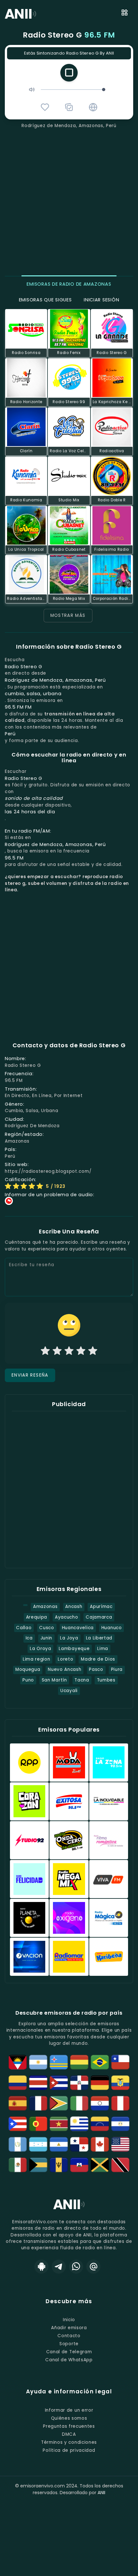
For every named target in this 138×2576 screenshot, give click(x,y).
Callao (24, 1628)
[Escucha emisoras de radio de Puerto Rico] (18, 2124)
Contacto (69, 2336)
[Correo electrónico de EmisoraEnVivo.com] (93, 2267)
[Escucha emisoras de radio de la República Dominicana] (79, 2083)
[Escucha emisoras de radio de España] (18, 2103)
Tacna (82, 1680)
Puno (28, 1680)
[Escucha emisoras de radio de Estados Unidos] (120, 2144)
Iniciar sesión (101, 300)
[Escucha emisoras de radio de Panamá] (79, 2144)
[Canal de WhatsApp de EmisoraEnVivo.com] (76, 2267)
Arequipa (37, 1617)
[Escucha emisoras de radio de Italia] (79, 2103)
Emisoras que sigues (45, 300)
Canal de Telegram (69, 2352)
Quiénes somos (69, 2418)
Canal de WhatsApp (69, 2360)
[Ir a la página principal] (69, 2209)
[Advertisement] (69, 201)
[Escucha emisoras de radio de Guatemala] (18, 2144)
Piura (117, 1669)
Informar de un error (69, 2410)
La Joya (69, 1638)
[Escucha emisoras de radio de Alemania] (100, 2083)
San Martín (54, 1680)
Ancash (74, 1607)
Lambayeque (74, 1649)
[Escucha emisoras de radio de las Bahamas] (38, 2165)
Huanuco (112, 1628)
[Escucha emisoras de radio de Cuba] (59, 2083)
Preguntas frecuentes (69, 2426)
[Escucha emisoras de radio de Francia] (38, 2103)
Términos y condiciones (69, 2442)
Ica (29, 1638)
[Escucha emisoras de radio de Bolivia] (79, 2062)
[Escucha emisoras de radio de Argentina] (38, 2062)
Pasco (96, 1669)
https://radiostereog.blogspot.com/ (48, 1171)
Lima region (37, 1659)
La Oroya (40, 1649)
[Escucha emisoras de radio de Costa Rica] (38, 2083)
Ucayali (69, 1691)
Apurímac (101, 1607)
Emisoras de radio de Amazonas (69, 284)
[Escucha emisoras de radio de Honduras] (38, 2144)
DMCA (69, 2434)
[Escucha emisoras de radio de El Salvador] (120, 2124)
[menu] (125, 14)
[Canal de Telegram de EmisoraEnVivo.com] (59, 2267)
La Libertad (99, 1638)
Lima (103, 1649)
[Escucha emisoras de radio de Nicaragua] (59, 2144)
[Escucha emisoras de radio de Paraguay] (100, 2103)
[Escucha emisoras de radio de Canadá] (100, 2144)
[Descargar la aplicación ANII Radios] (41, 2267)
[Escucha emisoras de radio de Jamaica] (100, 2165)
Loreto (65, 1659)
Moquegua (28, 1669)
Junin (46, 1638)
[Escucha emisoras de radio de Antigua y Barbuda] (18, 2062)
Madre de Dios (98, 1659)
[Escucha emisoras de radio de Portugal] (38, 2124)
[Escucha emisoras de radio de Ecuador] (120, 2083)
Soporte (69, 2344)
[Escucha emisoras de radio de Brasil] (100, 2062)
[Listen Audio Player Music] (93, 107)
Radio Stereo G (69, 35)
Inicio (69, 2320)
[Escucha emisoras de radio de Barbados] (59, 2165)
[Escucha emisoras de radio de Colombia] (18, 2083)
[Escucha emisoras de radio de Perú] (120, 2103)
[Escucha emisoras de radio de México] (18, 2165)
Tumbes (106, 1680)
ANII (101, 2493)
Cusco (47, 1628)
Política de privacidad (69, 2450)
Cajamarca (99, 1617)
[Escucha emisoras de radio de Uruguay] (79, 2124)
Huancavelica (78, 1628)
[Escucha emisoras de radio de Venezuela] (100, 2124)
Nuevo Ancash (65, 1669)
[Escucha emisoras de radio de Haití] (79, 2165)
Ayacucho (66, 1617)
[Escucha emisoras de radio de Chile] (120, 2062)
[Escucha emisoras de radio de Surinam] (59, 2124)
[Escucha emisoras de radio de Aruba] (59, 2062)
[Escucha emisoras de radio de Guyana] (59, 2103)
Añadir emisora (69, 2328)
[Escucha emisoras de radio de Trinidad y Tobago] (120, 2165)
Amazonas (45, 1607)
